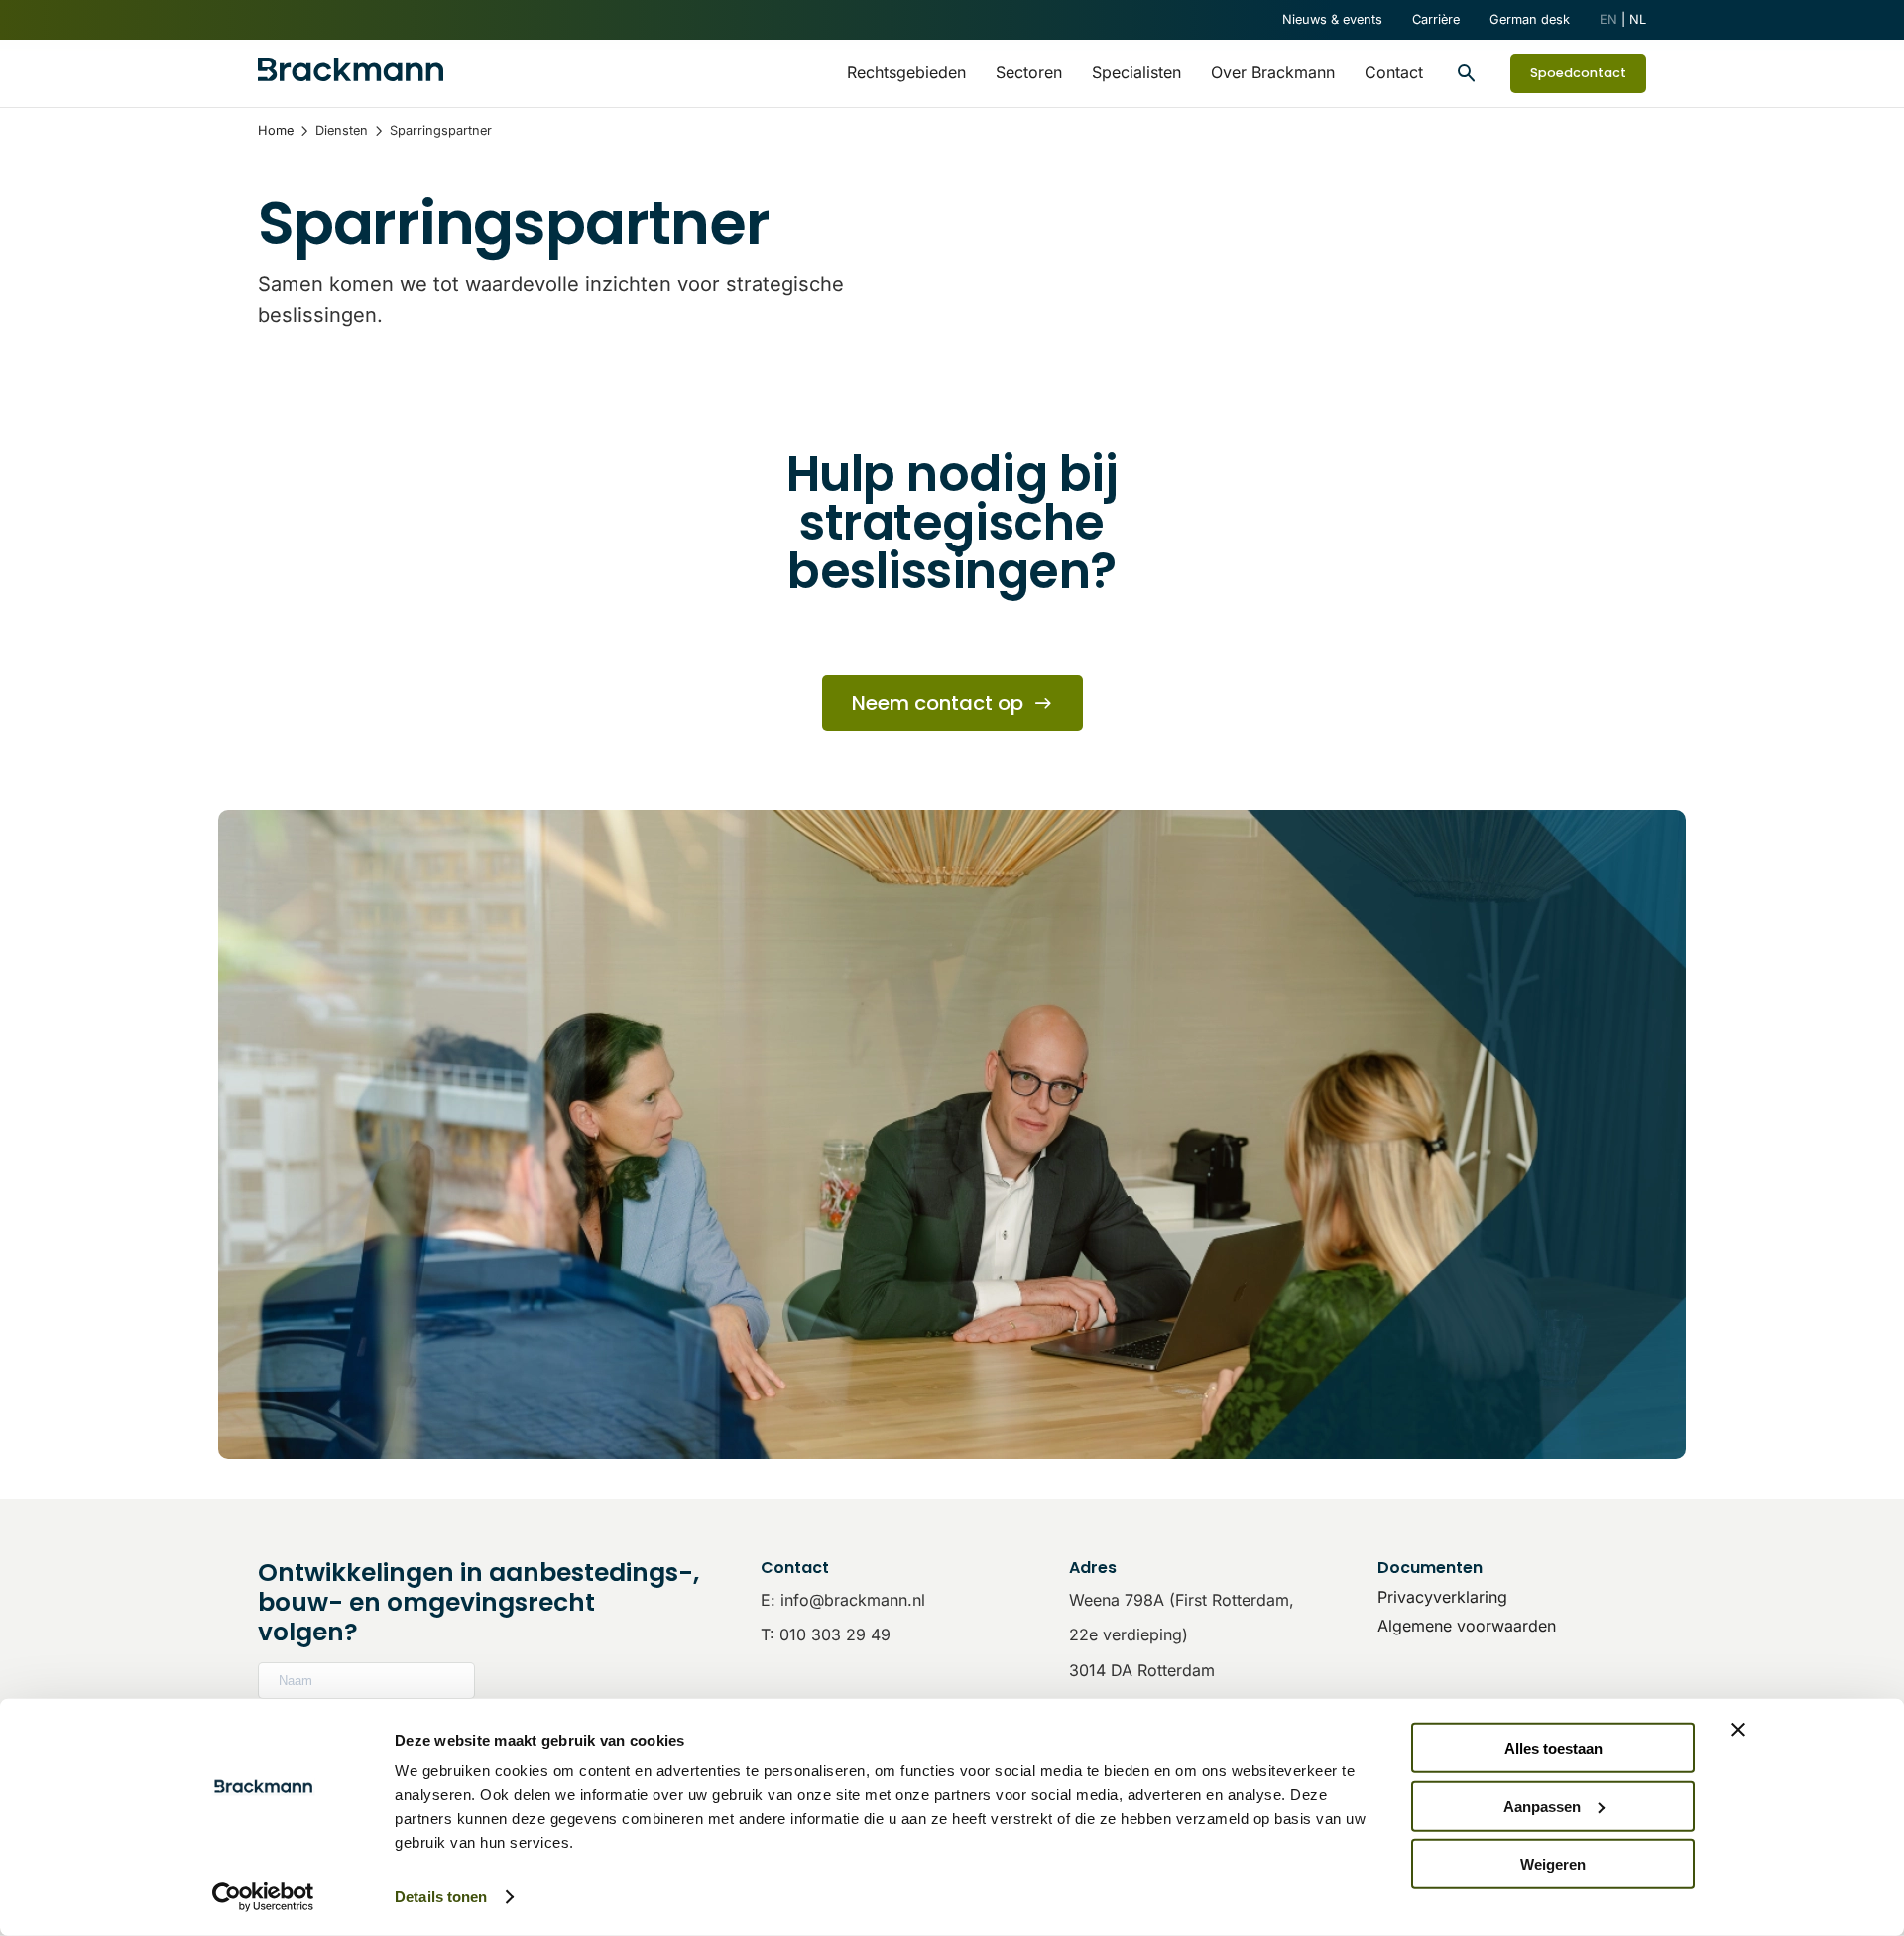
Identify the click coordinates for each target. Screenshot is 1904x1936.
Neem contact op (938, 703)
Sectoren (1029, 72)
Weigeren (1553, 1864)
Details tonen (441, 1897)
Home (276, 130)
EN (1608, 19)
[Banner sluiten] (1738, 1730)
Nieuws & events (1332, 19)
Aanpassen (1542, 1806)
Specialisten (1136, 72)
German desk (1530, 19)
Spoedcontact (1578, 73)
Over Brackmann (1273, 72)
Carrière (1436, 19)
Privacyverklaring (1442, 1597)
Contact (1394, 72)
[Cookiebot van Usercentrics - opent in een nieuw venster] (263, 1897)
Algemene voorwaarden (1467, 1626)
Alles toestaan (1553, 1748)
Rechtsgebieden (906, 72)
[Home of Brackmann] (351, 73)
